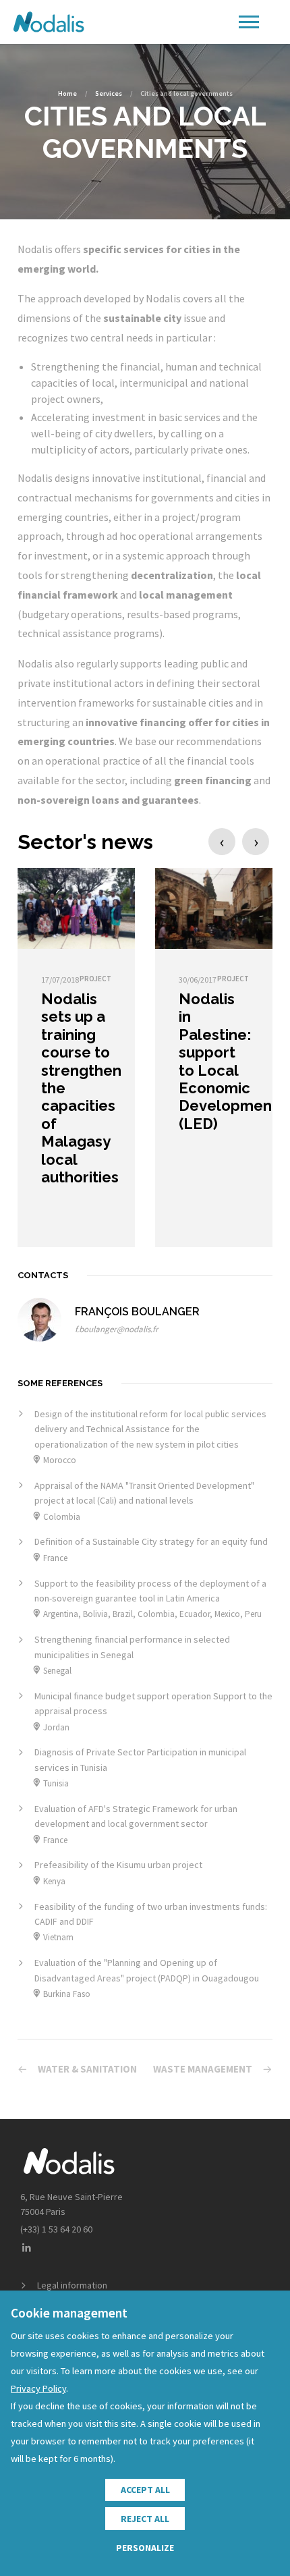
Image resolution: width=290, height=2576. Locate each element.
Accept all (145, 2490)
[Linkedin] (26, 2248)
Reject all (145, 2519)
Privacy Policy (38, 2388)
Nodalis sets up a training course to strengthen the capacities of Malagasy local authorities (81, 1088)
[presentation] (222, 842)
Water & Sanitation (87, 2069)
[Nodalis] (49, 22)
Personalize (145, 2548)
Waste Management (203, 2069)
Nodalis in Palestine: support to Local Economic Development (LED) (228, 1061)
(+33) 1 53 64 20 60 (56, 2229)
